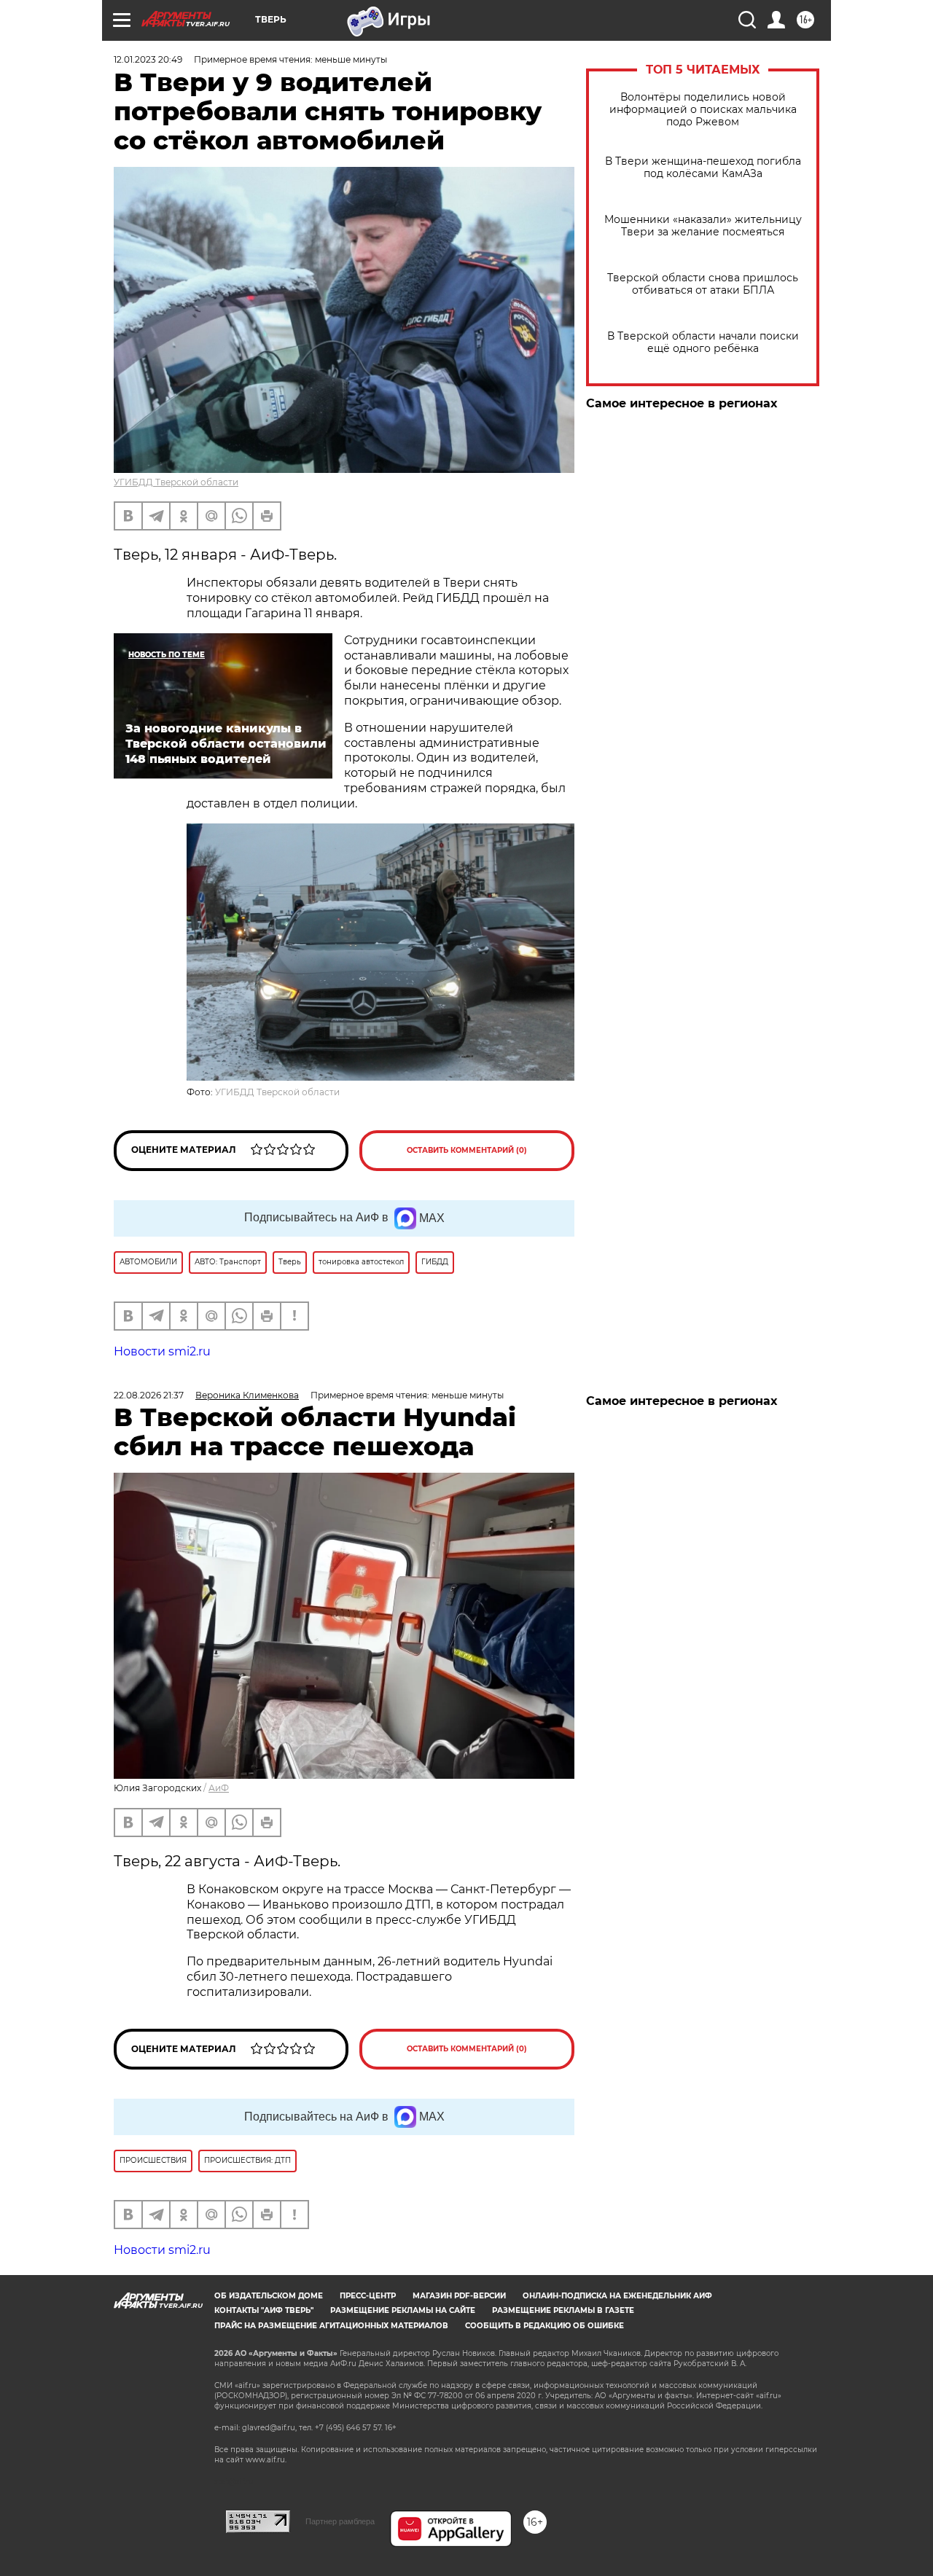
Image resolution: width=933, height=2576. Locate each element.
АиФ (219, 1788)
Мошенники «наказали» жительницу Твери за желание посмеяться (703, 226)
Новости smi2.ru (162, 1351)
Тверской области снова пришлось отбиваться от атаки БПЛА (703, 284)
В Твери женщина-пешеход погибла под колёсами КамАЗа (703, 168)
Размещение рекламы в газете (563, 2310)
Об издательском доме (269, 2296)
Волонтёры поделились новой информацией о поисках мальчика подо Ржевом (703, 110)
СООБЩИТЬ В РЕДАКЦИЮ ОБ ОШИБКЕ (544, 2326)
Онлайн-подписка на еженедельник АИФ (617, 2296)
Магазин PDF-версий (459, 2296)
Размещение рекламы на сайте (403, 2310)
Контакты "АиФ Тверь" (264, 2310)
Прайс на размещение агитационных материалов (331, 2326)
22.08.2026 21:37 (149, 1395)
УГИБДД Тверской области (176, 482)
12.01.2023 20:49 (148, 59)
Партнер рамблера (340, 2521)
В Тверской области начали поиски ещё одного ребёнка (703, 342)
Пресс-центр (368, 2296)
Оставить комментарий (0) (467, 1150)
